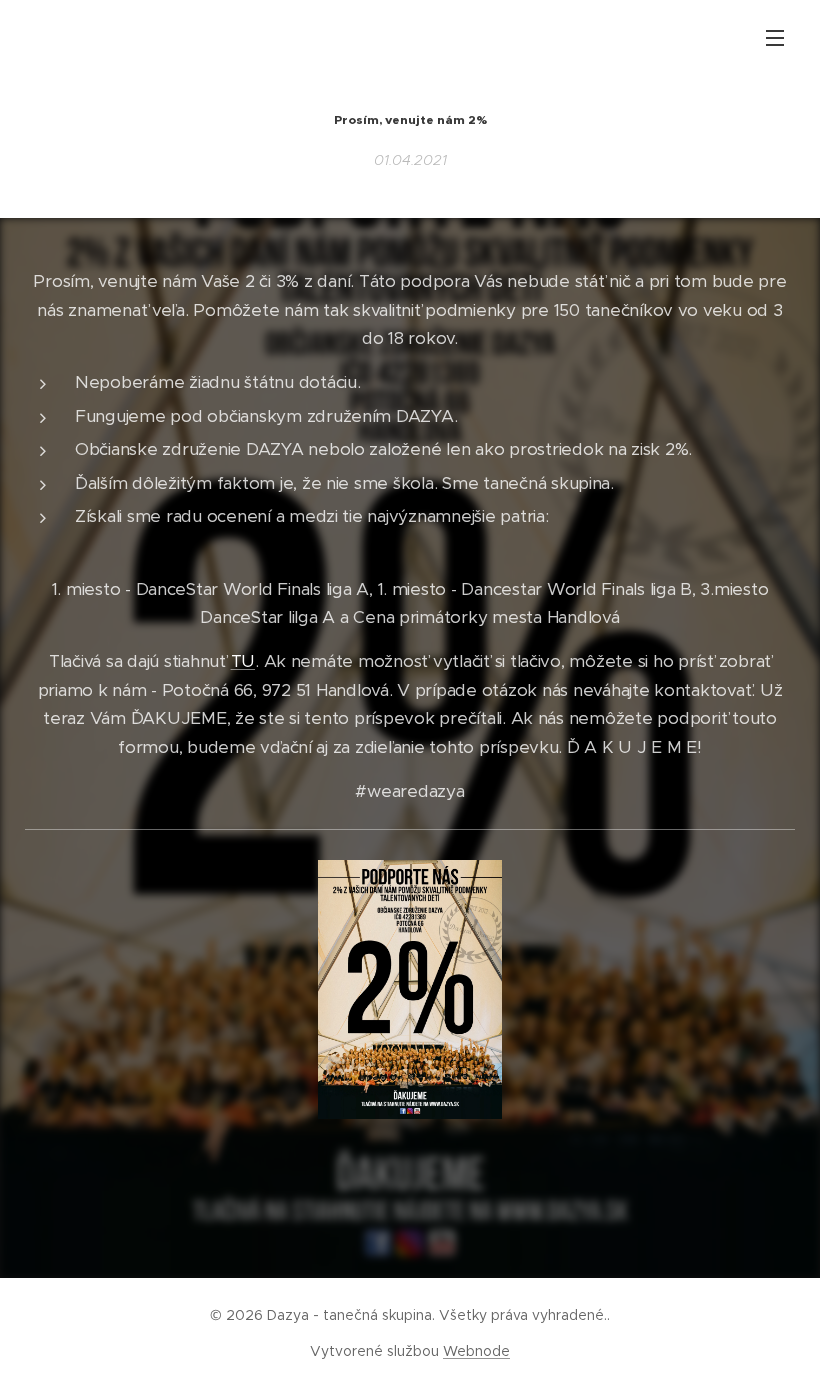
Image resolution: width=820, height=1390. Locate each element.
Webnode (476, 1351)
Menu (775, 37)
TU (243, 661)
